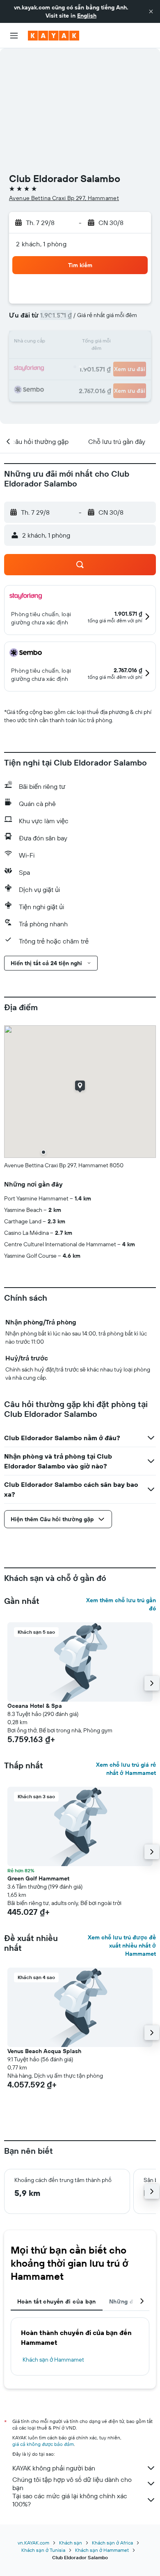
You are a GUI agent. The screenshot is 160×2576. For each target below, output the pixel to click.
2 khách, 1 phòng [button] (41, 244)
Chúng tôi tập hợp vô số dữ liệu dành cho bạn (72, 2484)
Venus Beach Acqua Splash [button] (44, 2051)
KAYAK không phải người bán (54, 2468)
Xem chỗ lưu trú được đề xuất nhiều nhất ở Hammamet (122, 1946)
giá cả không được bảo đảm (43, 2444)
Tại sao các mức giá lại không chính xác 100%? (70, 2500)
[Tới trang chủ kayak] (54, 36)
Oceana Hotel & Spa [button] (35, 1706)
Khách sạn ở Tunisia (43, 2550)
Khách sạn (71, 2543)
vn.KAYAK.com (33, 2543)
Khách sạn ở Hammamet (53, 2360)
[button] (151, 11)
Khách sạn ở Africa (112, 2543)
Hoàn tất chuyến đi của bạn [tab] (57, 2301)
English (87, 16)
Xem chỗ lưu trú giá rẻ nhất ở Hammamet (126, 1769)
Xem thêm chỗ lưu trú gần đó (121, 1604)
